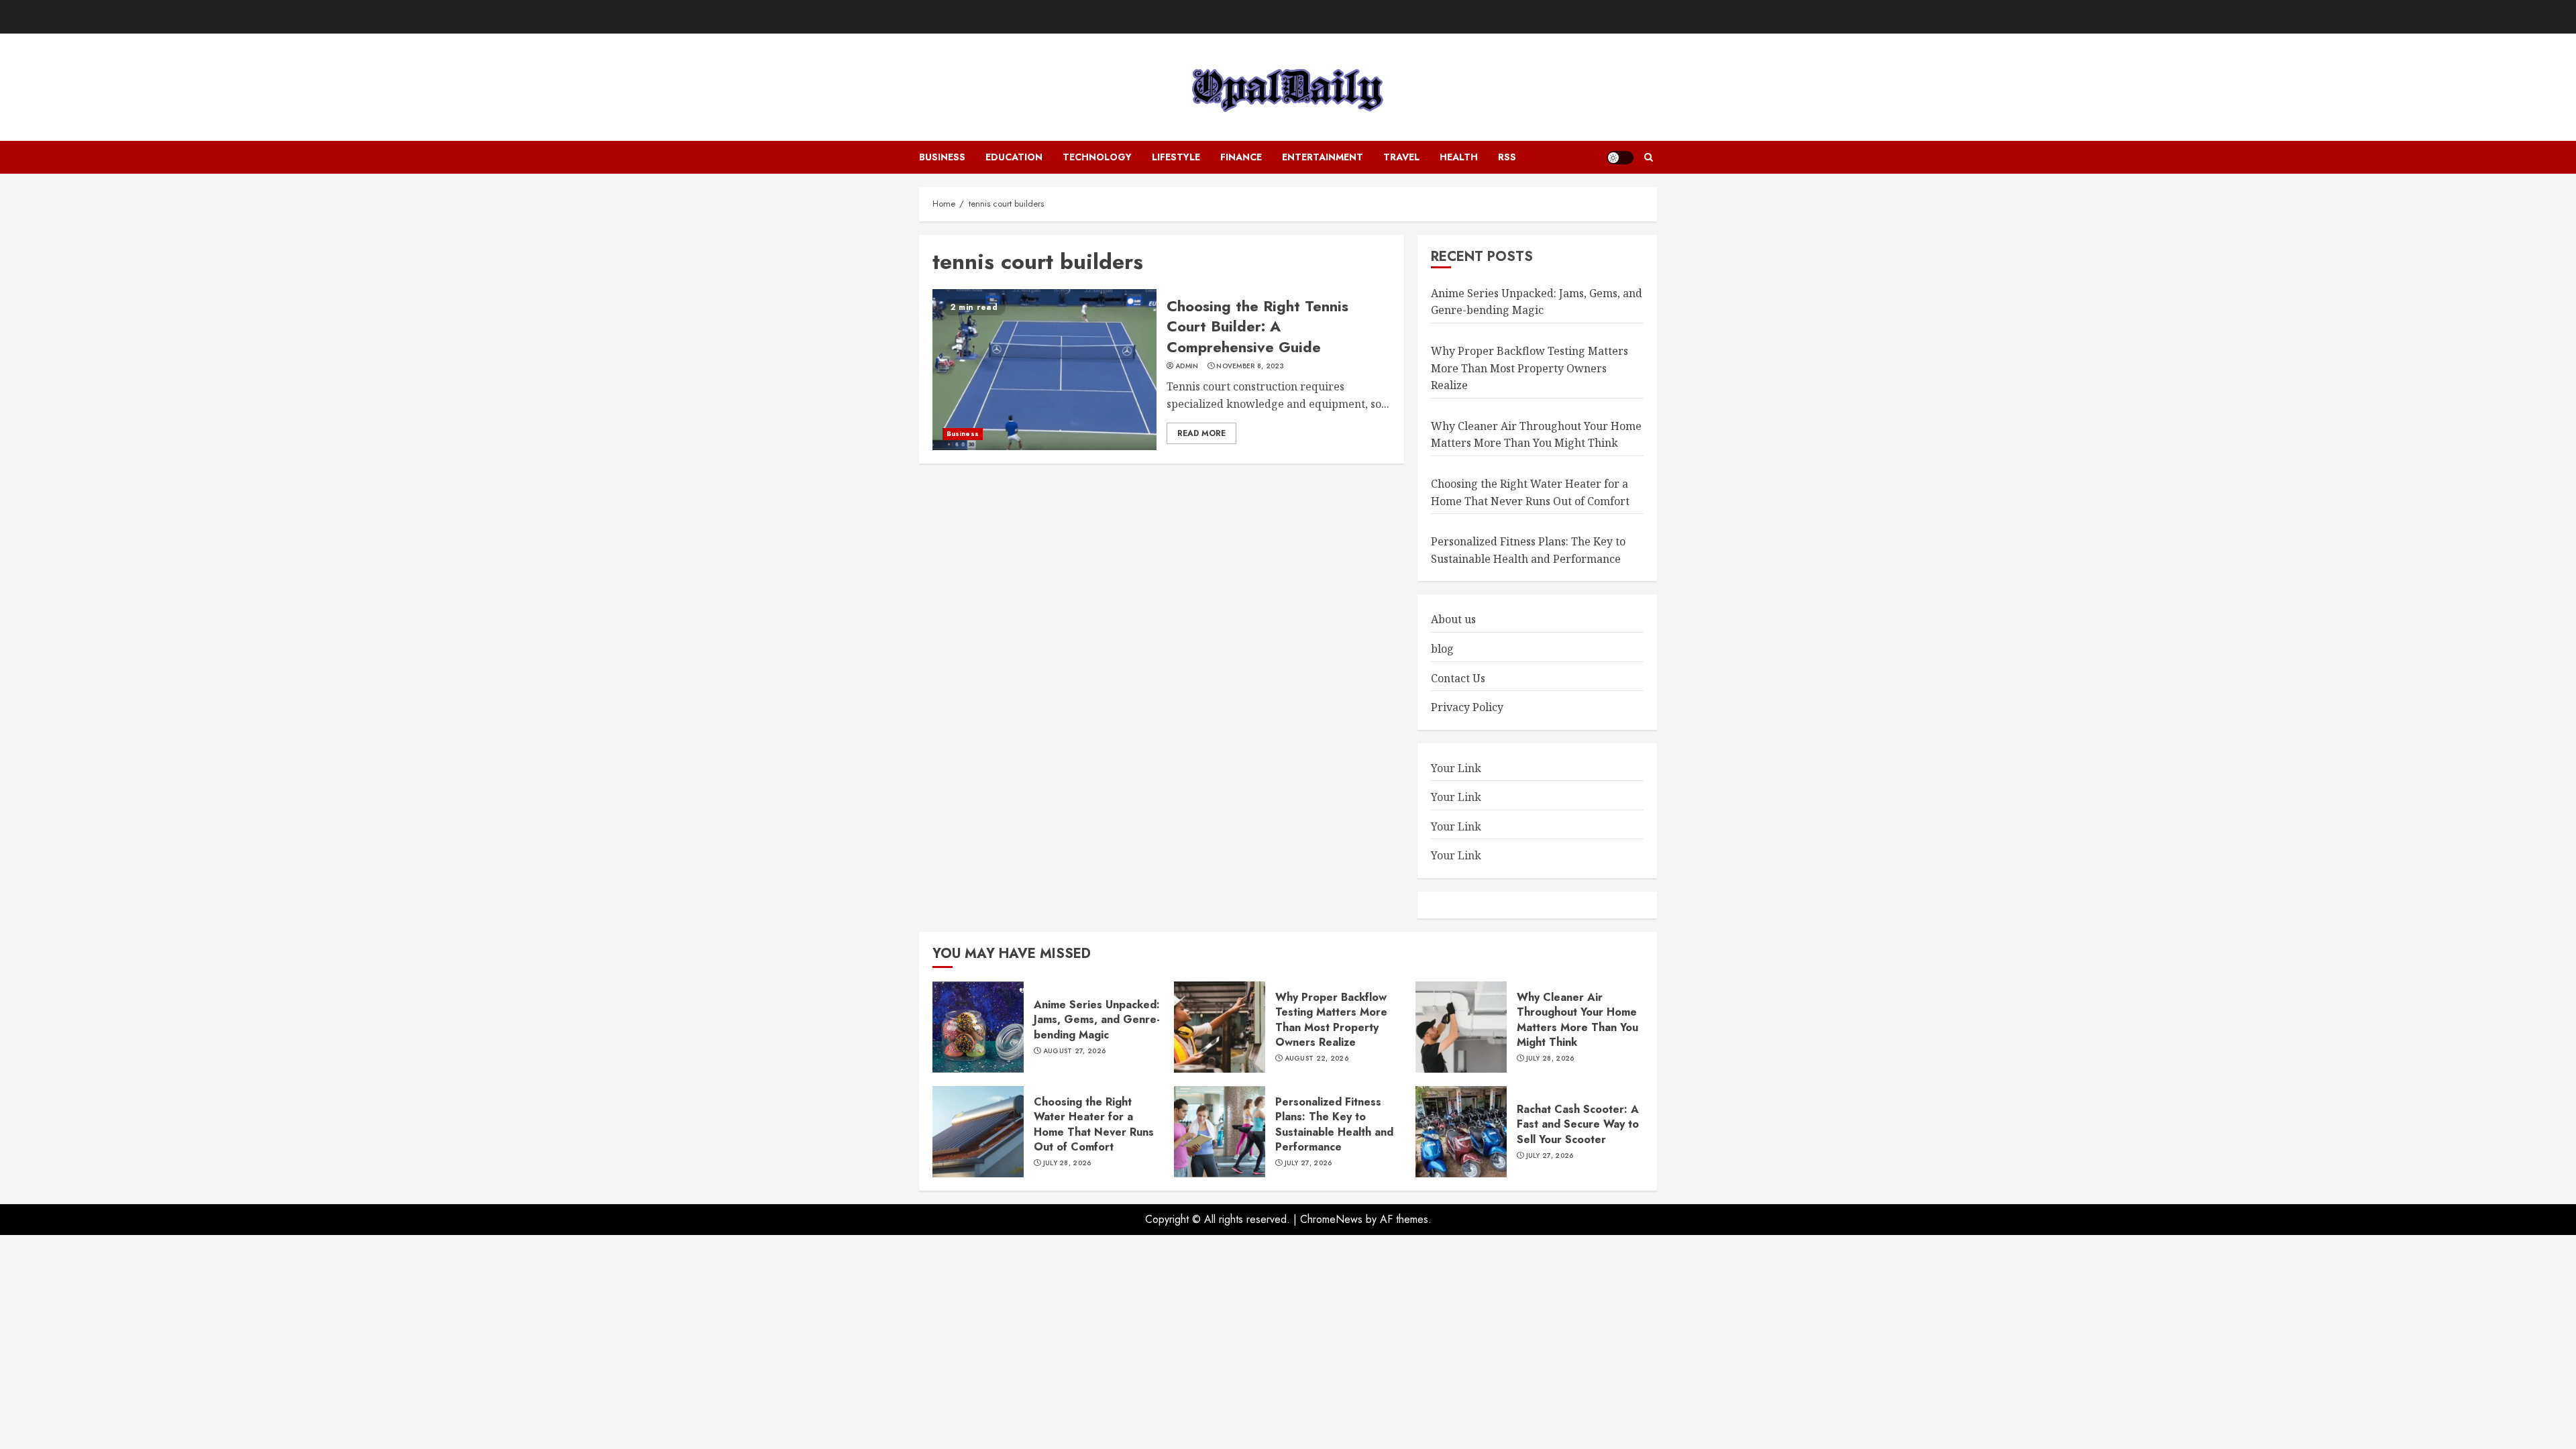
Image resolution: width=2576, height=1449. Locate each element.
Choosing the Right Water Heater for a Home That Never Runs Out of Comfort (1094, 1124)
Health (1459, 157)
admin (1187, 366)
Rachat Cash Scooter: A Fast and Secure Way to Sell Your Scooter (1578, 1124)
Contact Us (1458, 678)
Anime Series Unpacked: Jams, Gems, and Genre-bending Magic (1537, 302)
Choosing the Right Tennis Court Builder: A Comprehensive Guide (1257, 327)
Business (942, 157)
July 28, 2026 (1550, 1059)
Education (1014, 157)
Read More (1201, 433)
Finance (1241, 157)
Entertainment (1323, 157)
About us (1453, 619)
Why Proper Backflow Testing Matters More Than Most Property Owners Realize (1529, 368)
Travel (1401, 157)
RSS (1507, 157)
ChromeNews (1331, 1219)
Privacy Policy (1467, 707)
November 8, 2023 (1250, 366)
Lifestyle (1176, 157)
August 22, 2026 (1317, 1059)
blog (1442, 649)
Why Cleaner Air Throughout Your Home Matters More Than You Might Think (1536, 435)
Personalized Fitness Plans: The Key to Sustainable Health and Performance (1334, 1124)
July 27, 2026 (1308, 1163)
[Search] (1649, 158)
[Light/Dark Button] (1620, 158)
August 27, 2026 (1075, 1051)
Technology (1097, 157)
